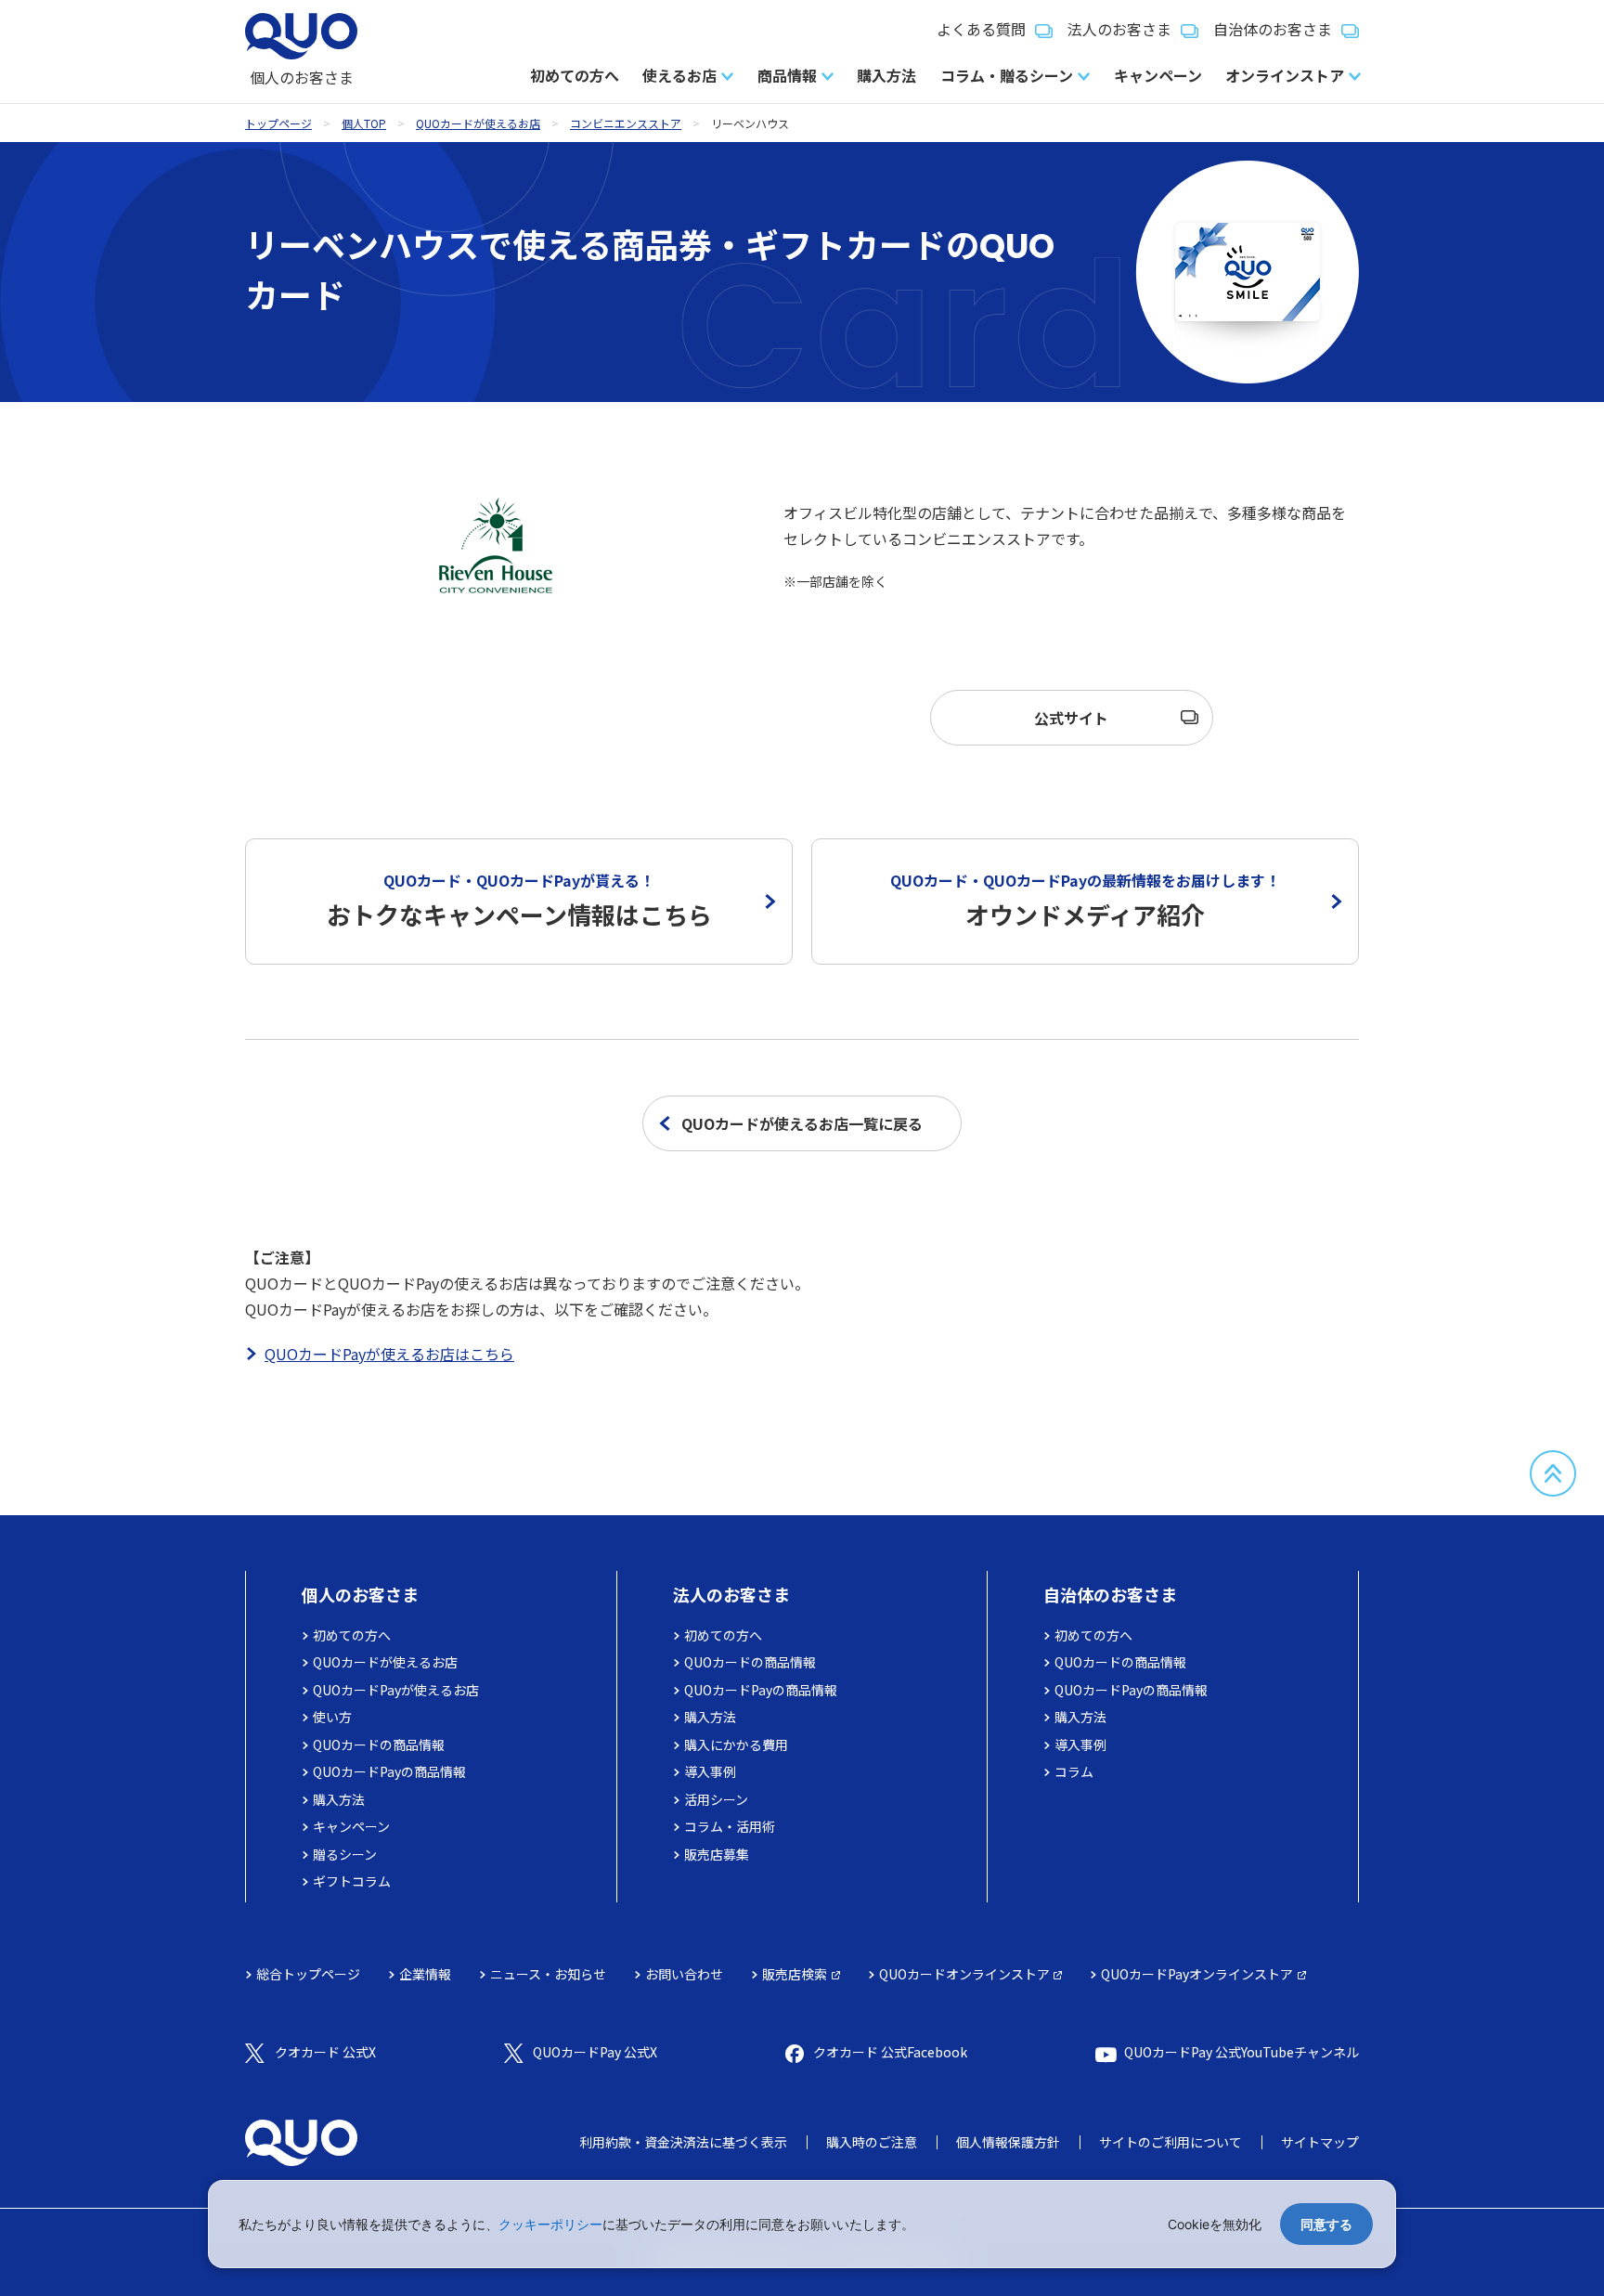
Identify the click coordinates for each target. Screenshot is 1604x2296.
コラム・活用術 (730, 1826)
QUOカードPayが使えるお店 (396, 1690)
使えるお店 (679, 75)
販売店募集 (717, 1854)
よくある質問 (981, 29)
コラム (1074, 1771)
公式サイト (1071, 718)
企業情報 (425, 1974)
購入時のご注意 (872, 2142)
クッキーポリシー (550, 2224)
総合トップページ (308, 1974)
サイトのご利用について (1171, 2142)
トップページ (278, 123)
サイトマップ (1320, 2142)
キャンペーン (1158, 75)
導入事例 (710, 1771)
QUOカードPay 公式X (595, 2052)
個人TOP (364, 123)
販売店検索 (795, 1974)
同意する (1326, 2224)
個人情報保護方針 (1008, 2142)
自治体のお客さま (1273, 29)
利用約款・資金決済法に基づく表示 (683, 2142)
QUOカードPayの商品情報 (389, 1771)
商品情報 (787, 75)
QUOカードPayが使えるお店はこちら (389, 1354)
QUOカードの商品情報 (379, 1745)
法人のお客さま (1119, 29)
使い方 (332, 1717)
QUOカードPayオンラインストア (1197, 1974)
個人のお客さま (360, 1594)
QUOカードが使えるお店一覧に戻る (802, 1123)
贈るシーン (345, 1854)
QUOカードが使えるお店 (478, 123)
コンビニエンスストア (626, 123)
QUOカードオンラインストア (964, 1974)
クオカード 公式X (325, 2052)
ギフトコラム (352, 1881)
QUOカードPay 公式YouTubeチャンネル (1242, 2052)
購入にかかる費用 (736, 1745)
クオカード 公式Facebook (890, 2052)
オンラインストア (1285, 75)
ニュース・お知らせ (548, 1974)
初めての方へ (575, 75)
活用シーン (716, 1799)
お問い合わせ (684, 1974)
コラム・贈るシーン (1007, 75)
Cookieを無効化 (1215, 2224)
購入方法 (886, 75)
